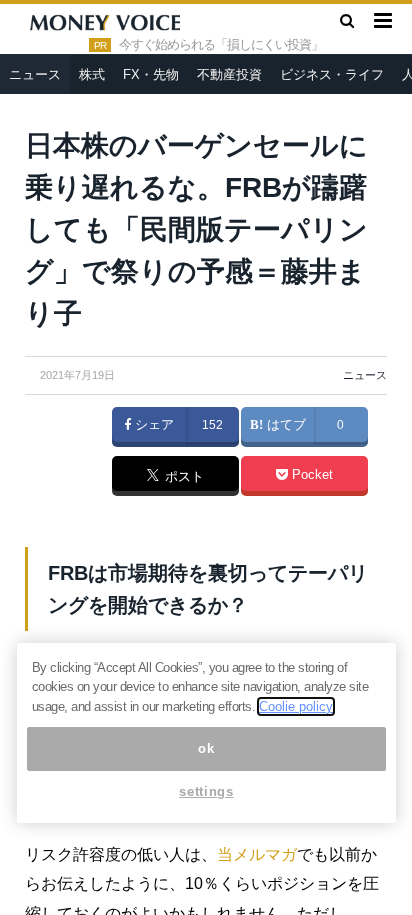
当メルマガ (257, 854)
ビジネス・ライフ (332, 74)
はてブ (284, 425)
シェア (152, 425)
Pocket (310, 475)
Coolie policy (296, 706)
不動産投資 (229, 74)
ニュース (35, 74)
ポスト (182, 477)
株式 (92, 74)
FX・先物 (151, 74)
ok (206, 748)
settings (206, 791)
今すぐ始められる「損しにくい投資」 (221, 45)
